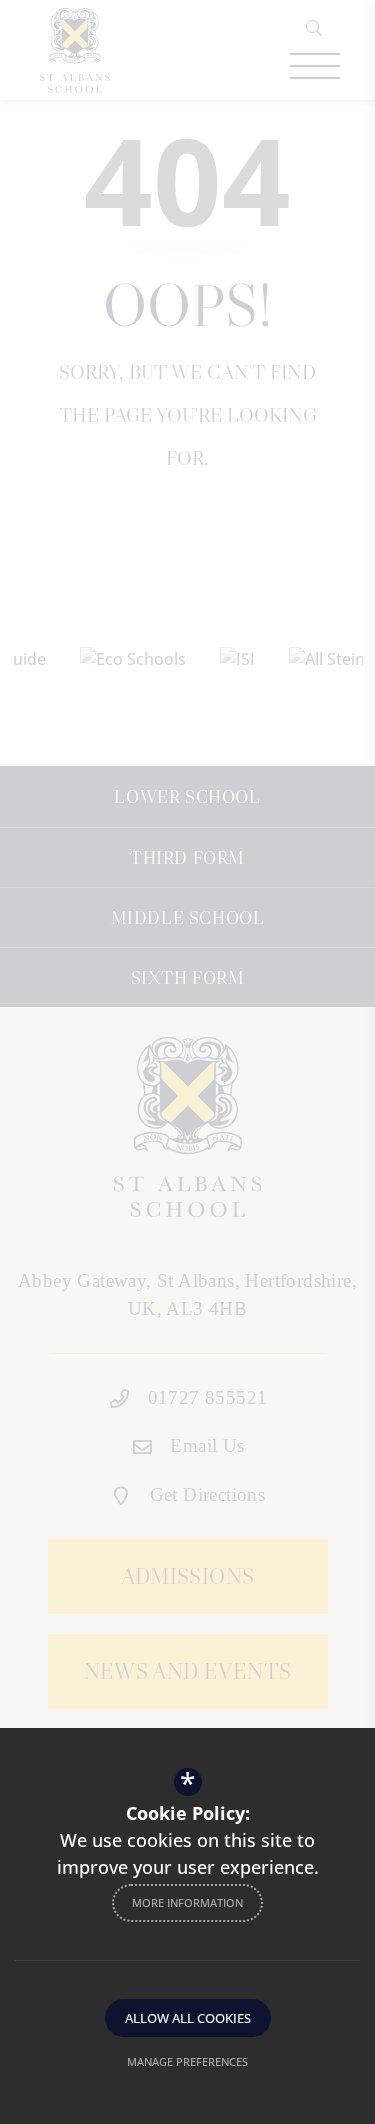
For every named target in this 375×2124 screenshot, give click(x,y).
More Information (187, 1902)
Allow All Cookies (188, 2018)
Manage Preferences (187, 2061)
